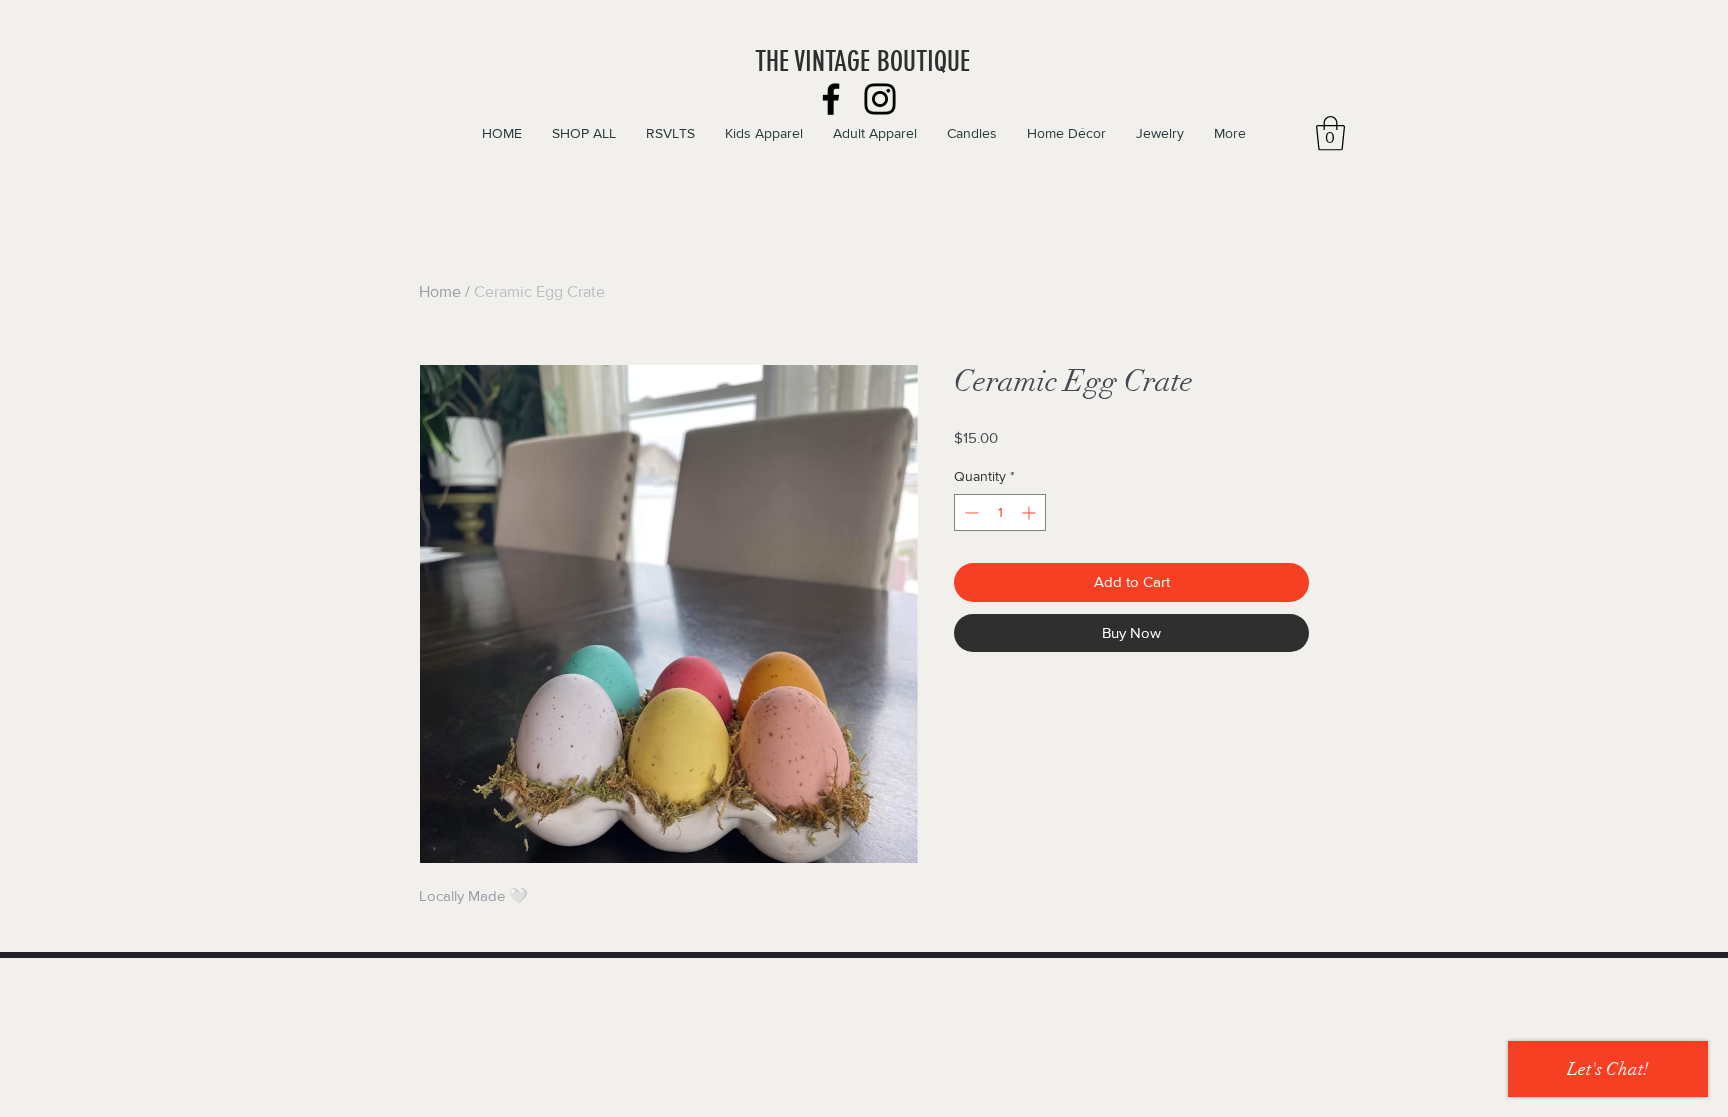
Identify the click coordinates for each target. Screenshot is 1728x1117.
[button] (1330, 133)
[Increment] (1030, 512)
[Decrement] (969, 512)
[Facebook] (831, 99)
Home (440, 291)
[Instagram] (880, 99)
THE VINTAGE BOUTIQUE (862, 61)
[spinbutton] (1000, 512)
